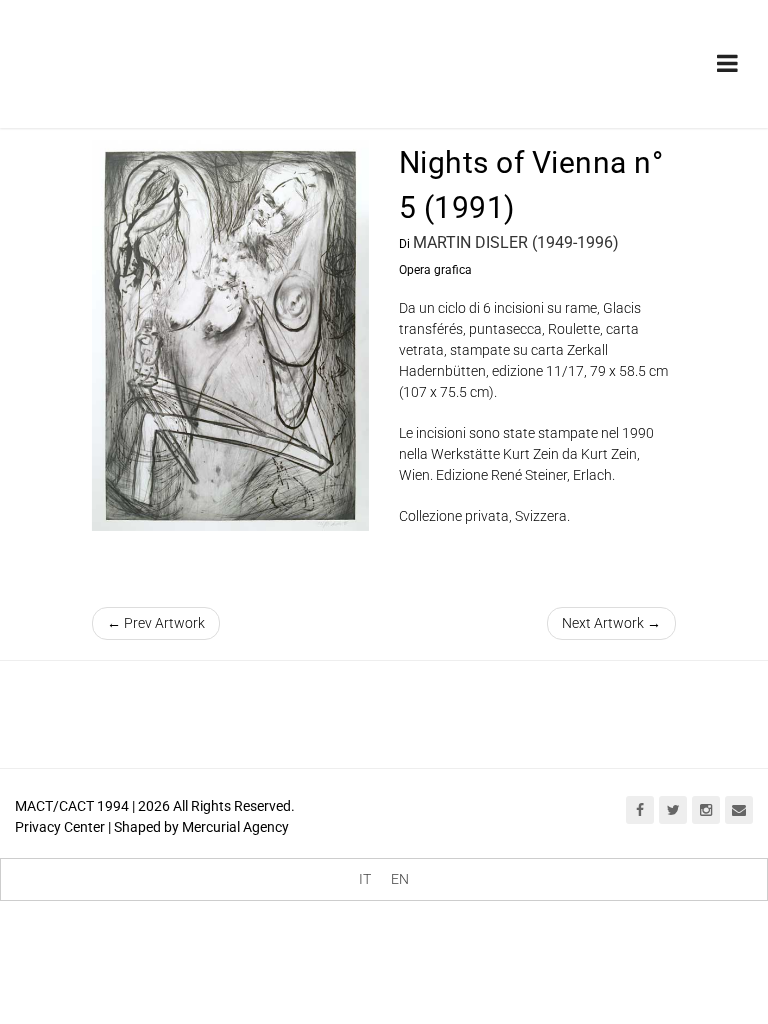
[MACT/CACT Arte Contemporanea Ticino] (155, 57)
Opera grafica (435, 270)
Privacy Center (60, 827)
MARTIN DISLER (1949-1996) (516, 242)
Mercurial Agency (235, 827)
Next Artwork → (611, 623)
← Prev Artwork (156, 623)
